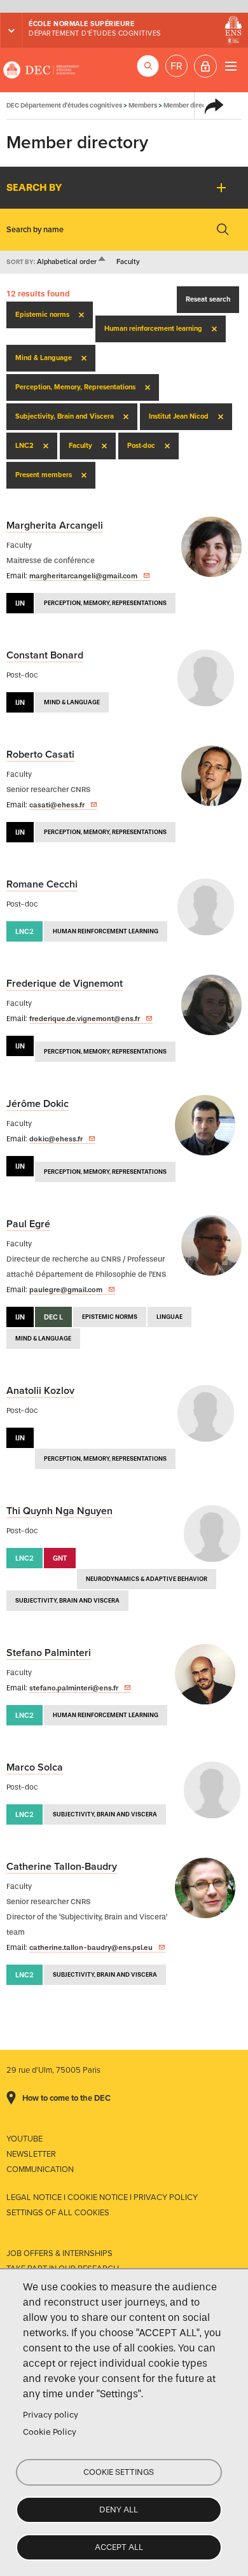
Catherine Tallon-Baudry (62, 1867)
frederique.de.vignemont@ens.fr (85, 1019)
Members (143, 105)
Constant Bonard (45, 655)
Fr (176, 66)
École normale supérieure (81, 24)
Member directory (191, 105)
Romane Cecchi (42, 884)
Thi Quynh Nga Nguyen (59, 1511)
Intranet (205, 66)
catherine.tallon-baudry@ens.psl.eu (91, 1947)
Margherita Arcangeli (55, 526)
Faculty (128, 262)
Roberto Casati (40, 755)
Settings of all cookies (58, 2213)
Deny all (119, 2510)
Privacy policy (51, 2415)
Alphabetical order (72, 262)
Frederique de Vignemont (65, 984)
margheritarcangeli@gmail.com (83, 576)
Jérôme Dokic (38, 1104)
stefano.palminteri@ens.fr (74, 1688)
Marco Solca (35, 1767)
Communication (40, 2169)
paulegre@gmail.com (66, 1290)
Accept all (119, 2547)
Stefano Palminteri (49, 1653)
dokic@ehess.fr (56, 1139)
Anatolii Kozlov (40, 1391)
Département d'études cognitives (95, 33)
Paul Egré (28, 1224)
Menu (231, 66)
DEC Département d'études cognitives (41, 70)
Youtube (24, 2139)
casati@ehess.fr (57, 805)
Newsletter (31, 2154)
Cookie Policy (50, 2432)
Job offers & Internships (59, 2253)
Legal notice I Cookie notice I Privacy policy (102, 2197)
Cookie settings (119, 2472)
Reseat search (208, 299)
